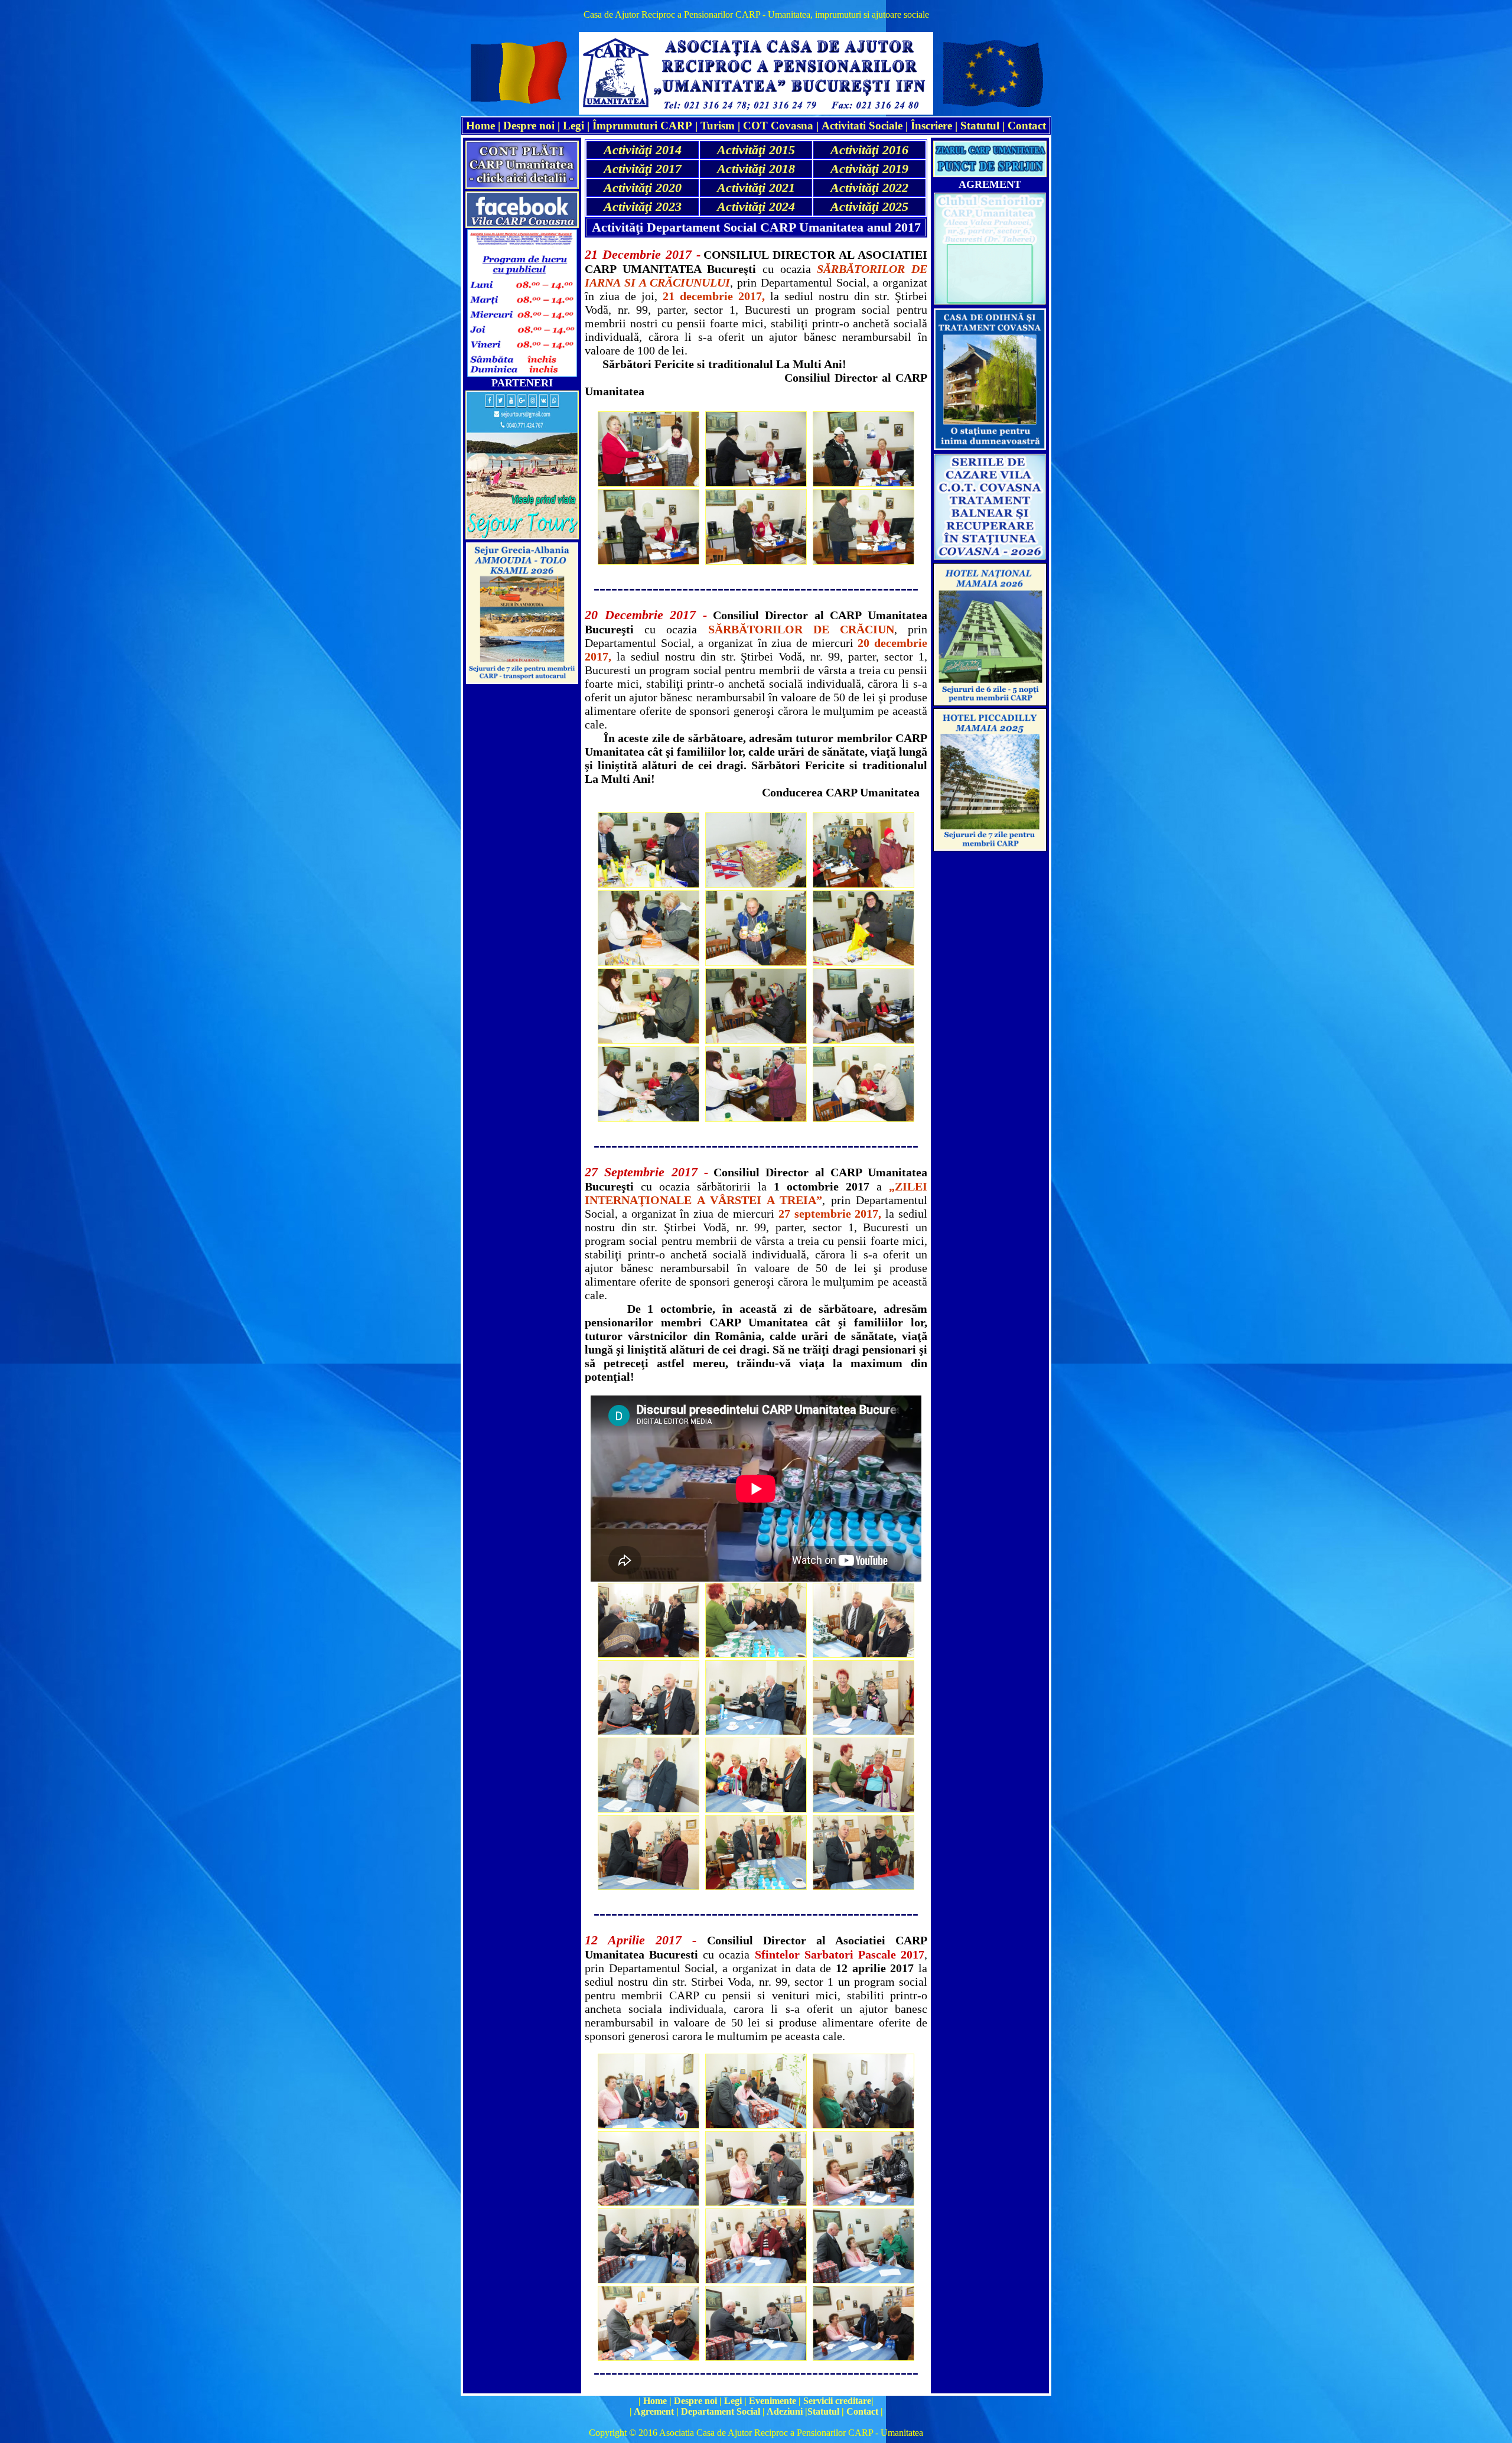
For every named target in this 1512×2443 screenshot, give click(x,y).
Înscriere (931, 126)
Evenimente (773, 2401)
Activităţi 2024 (756, 206)
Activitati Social (860, 126)
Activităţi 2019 (869, 169)
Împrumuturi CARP (642, 126)
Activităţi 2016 (869, 150)
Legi (573, 126)
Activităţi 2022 (869, 188)
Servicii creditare (837, 2401)
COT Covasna (778, 126)
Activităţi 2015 (756, 150)
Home (655, 2401)
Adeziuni (785, 2411)
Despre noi (529, 126)
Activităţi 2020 (643, 188)
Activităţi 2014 (643, 150)
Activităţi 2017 (643, 169)
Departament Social (721, 2411)
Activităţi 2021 (756, 188)
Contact (1027, 126)
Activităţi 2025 (869, 206)
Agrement (654, 2411)
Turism (718, 126)
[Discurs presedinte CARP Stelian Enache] (756, 1577)
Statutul (980, 126)
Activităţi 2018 (756, 169)
